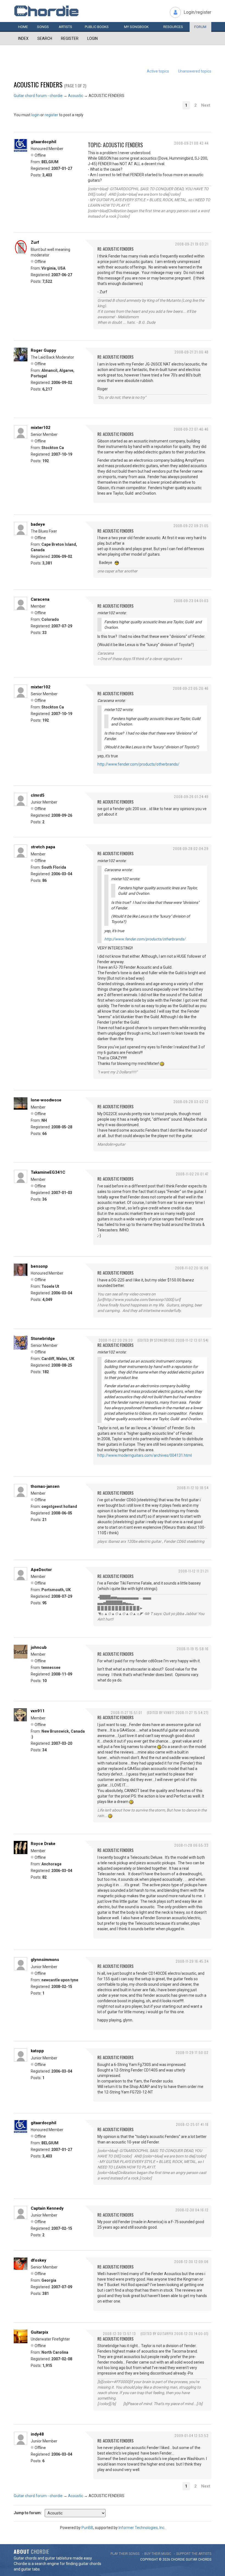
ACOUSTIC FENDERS (38, 84)
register (51, 115)
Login (92, 38)
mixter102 (41, 428)
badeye (38, 524)
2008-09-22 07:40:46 (191, 429)
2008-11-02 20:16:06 (192, 1268)
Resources (173, 27)
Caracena (40, 599)
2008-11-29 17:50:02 (192, 2052)
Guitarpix (40, 2332)
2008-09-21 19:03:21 (192, 244)
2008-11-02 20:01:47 (192, 1174)
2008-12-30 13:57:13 (119, 2333)
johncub (39, 1647)
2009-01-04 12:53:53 (192, 2435)
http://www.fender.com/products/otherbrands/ (138, 764)
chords (205, 2560)
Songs (43, 27)
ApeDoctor (41, 1570)
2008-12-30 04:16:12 (192, 2210)
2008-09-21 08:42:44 (191, 143)
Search (45, 38)
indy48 (37, 2434)
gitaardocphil (43, 142)
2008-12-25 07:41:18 (192, 2124)
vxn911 (38, 1711)
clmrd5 (38, 795)
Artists (65, 27)
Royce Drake (43, 1844)
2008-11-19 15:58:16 (193, 1649)
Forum (200, 27)
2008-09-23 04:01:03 (191, 601)
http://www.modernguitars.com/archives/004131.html (145, 1455)
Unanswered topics (195, 71)
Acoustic (76, 96)
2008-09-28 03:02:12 (191, 1102)
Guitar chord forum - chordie (38, 96)
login (35, 115)
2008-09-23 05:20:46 (191, 688)
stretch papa (43, 847)
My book (136, 27)
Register (70, 38)
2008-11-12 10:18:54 (193, 1488)
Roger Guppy (43, 350)
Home (23, 27)
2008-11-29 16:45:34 (192, 1961)
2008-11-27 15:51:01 (126, 1712)
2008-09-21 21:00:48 (192, 352)
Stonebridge (43, 1339)
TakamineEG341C (48, 1172)
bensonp (39, 1266)
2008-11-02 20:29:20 (116, 1340)
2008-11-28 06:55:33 (191, 1845)
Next (206, 105)
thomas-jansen (45, 1486)
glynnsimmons (45, 1960)
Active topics (158, 71)
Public (97, 27)
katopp (37, 2051)
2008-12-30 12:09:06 (191, 2261)
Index (23, 38)
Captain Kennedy (47, 2208)
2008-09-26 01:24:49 (191, 797)
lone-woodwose (46, 1100)
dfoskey (39, 2260)
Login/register (197, 12)
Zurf (35, 242)
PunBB (87, 2528)
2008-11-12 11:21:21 (193, 1571)
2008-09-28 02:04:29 (191, 848)
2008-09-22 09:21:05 (191, 526)
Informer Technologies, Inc (141, 2528)
